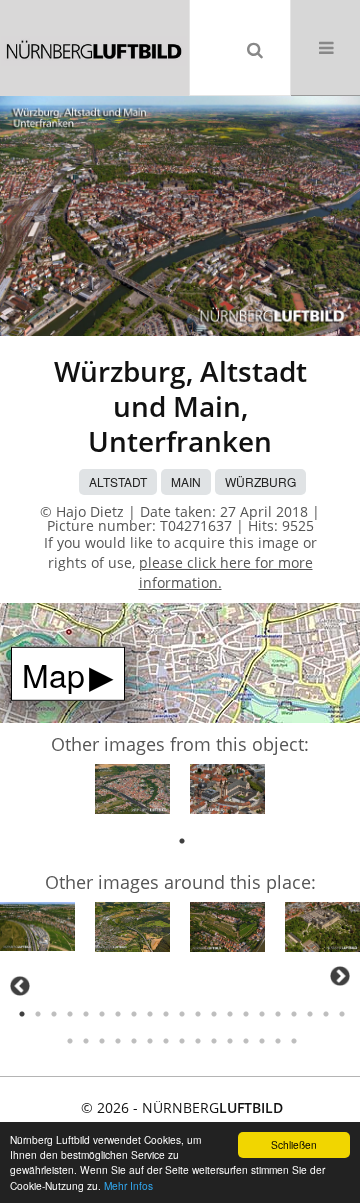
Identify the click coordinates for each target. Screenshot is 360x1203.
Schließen (294, 1144)
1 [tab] (182, 841)
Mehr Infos (128, 1185)
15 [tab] (246, 1014)
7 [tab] (118, 1014)
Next (340, 976)
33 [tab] (246, 1041)
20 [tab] (326, 1014)
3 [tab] (54, 1014)
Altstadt (118, 481)
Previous (20, 986)
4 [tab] (70, 1014)
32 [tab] (230, 1041)
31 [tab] (214, 1041)
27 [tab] (150, 1041)
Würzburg (260, 481)
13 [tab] (214, 1014)
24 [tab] (102, 1041)
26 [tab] (134, 1041)
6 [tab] (102, 1014)
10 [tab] (166, 1014)
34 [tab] (262, 1041)
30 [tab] (198, 1041)
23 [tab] (86, 1041)
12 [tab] (198, 1014)
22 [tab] (70, 1041)
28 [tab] (166, 1041)
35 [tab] (278, 1041)
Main (186, 481)
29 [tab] (182, 1041)
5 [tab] (86, 1014)
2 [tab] (38, 1014)
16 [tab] (262, 1014)
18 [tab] (294, 1014)
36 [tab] (294, 1041)
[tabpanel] (132, 792)
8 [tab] (134, 1014)
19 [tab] (310, 1014)
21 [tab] (342, 1014)
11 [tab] (182, 1014)
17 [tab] (278, 1014)
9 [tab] (150, 1014)
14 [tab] (230, 1014)
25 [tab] (118, 1041)
